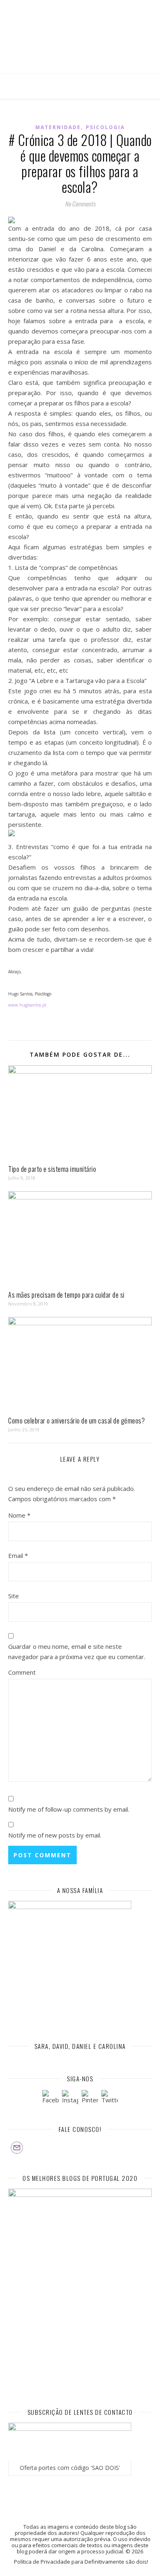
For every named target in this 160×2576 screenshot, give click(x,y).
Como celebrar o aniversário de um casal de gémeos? (77, 1421)
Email (18, 1555)
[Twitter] (110, 2098)
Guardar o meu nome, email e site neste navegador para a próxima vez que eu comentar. (77, 1651)
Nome (19, 1515)
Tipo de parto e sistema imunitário (52, 1169)
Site (14, 1596)
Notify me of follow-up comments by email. (69, 1809)
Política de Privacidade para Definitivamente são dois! (81, 2562)
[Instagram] (70, 2098)
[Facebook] (50, 2098)
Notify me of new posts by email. (55, 1835)
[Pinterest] (90, 2098)
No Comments (80, 204)
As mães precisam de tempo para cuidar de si (66, 1295)
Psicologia (105, 127)
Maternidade (58, 127)
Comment (22, 1672)
